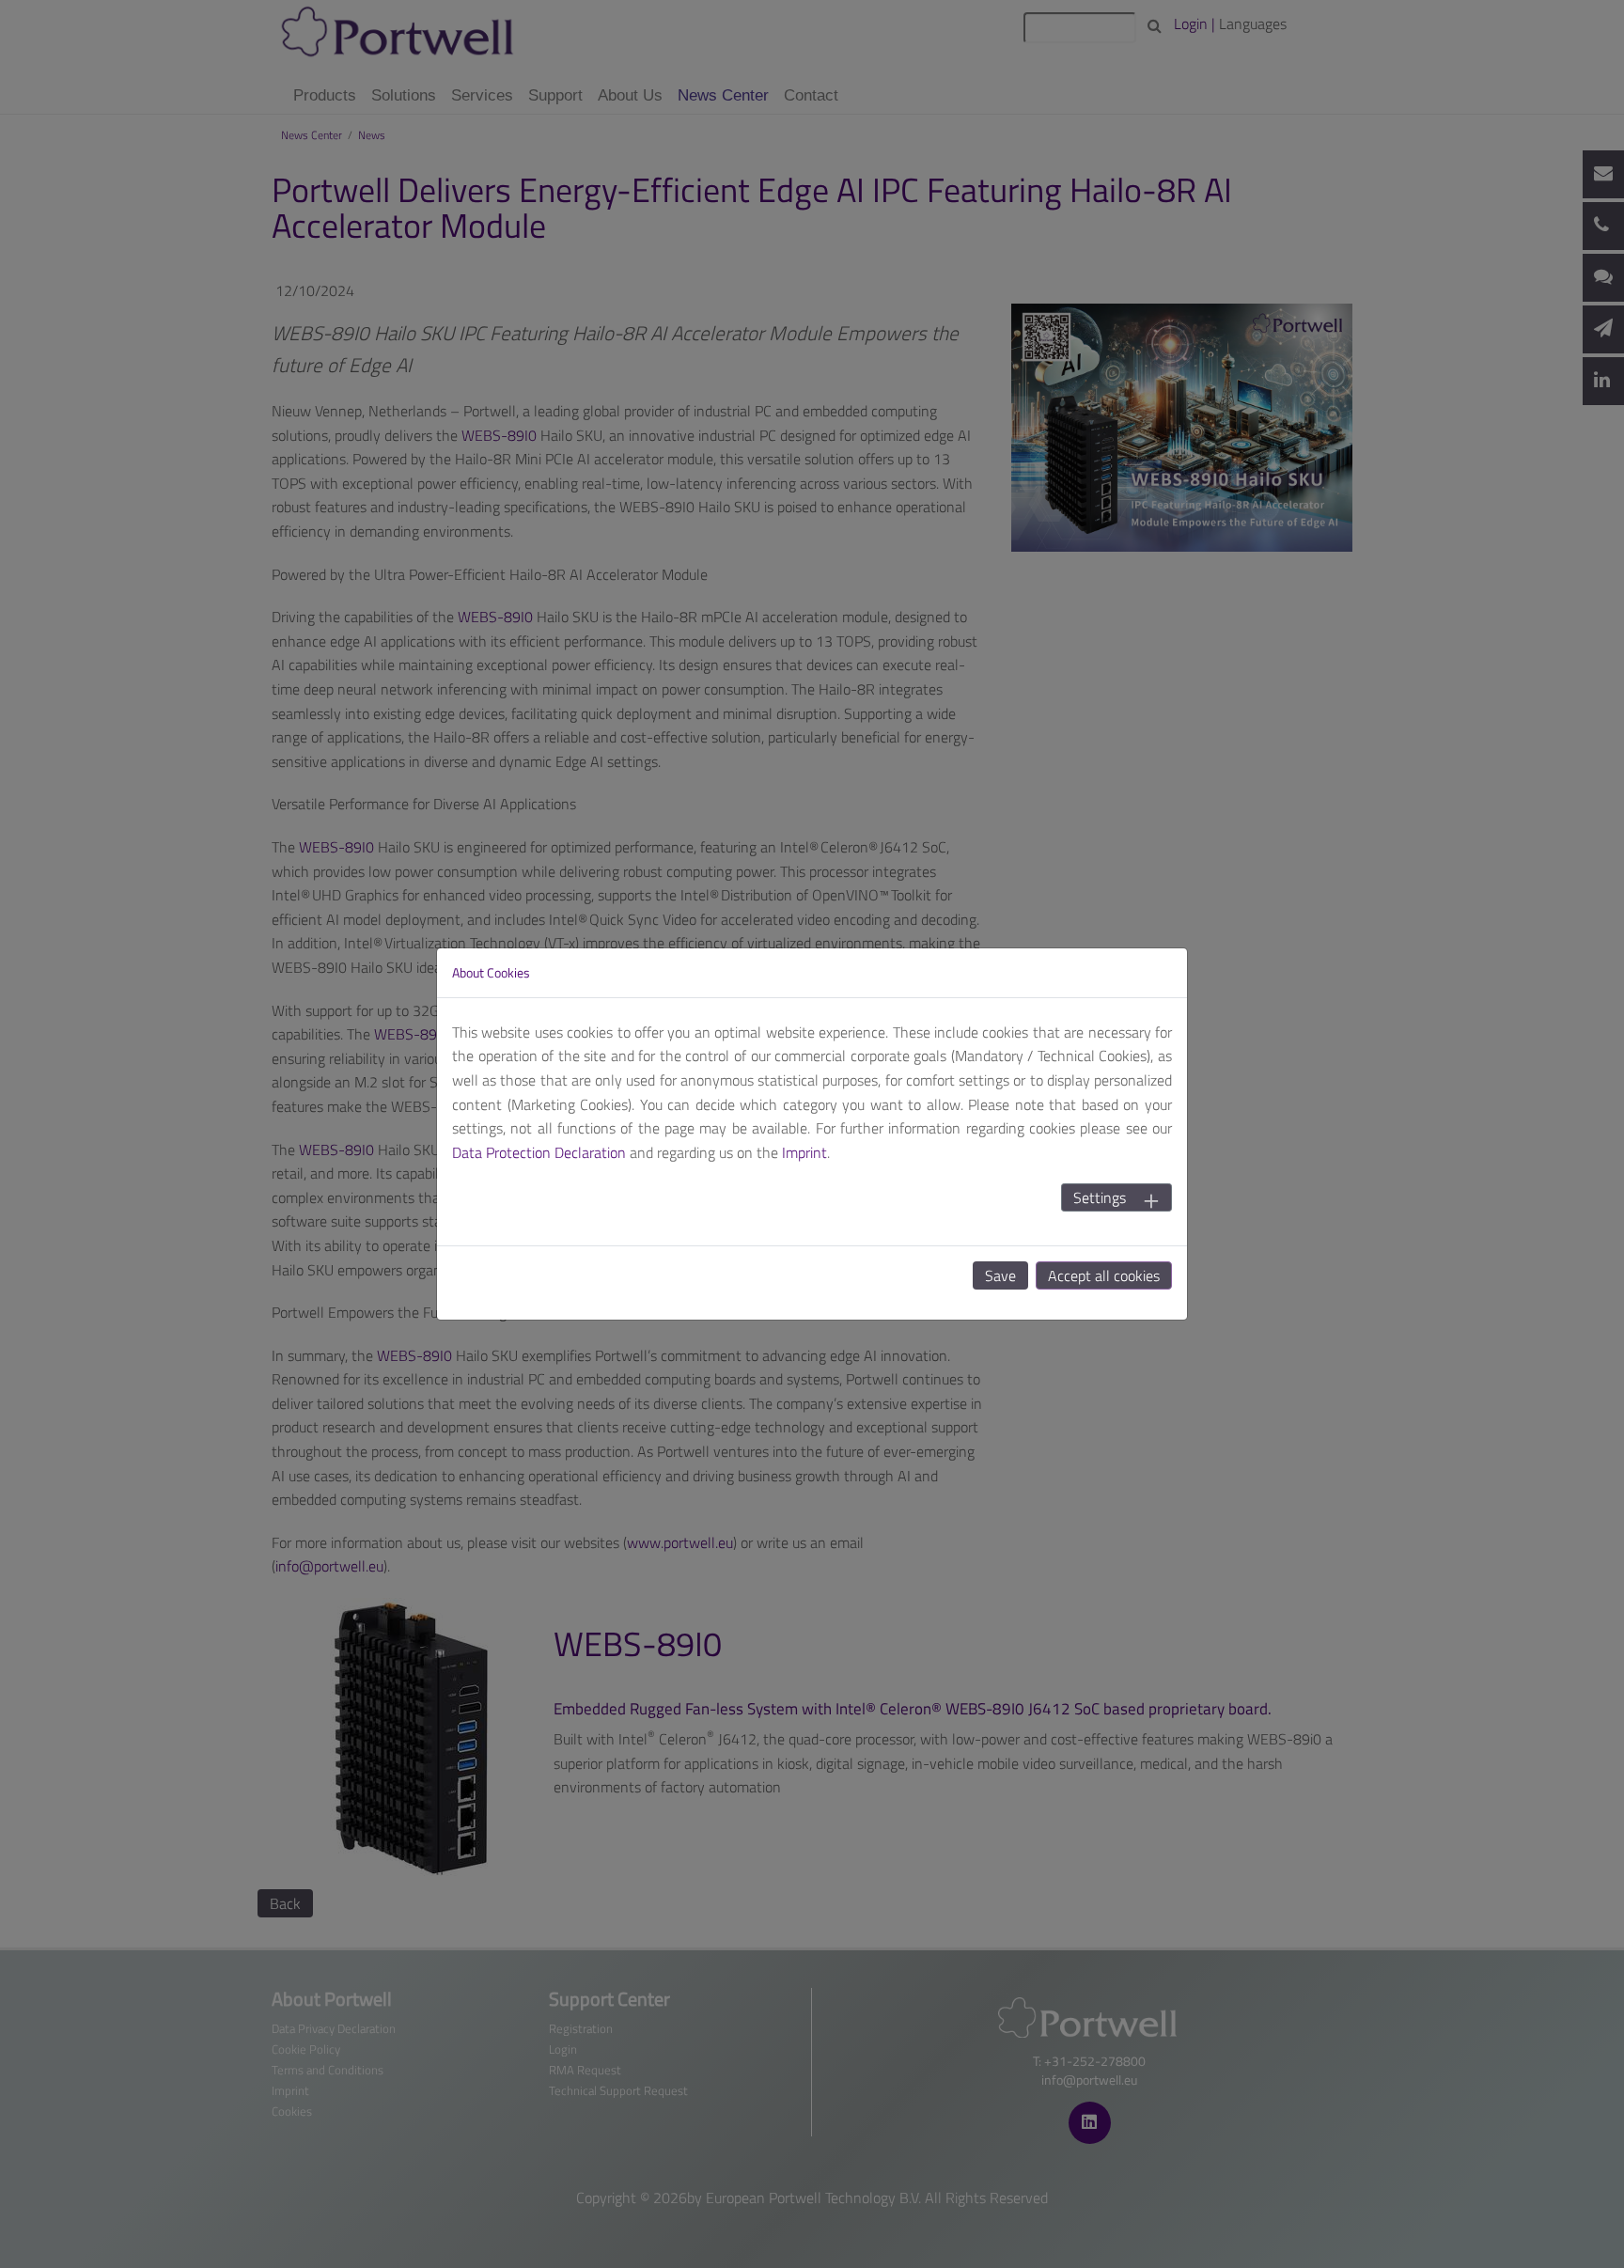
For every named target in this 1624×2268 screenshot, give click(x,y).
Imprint (804, 1152)
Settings (1100, 1197)
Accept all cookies (1104, 1275)
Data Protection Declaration (539, 1152)
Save (1000, 1275)
